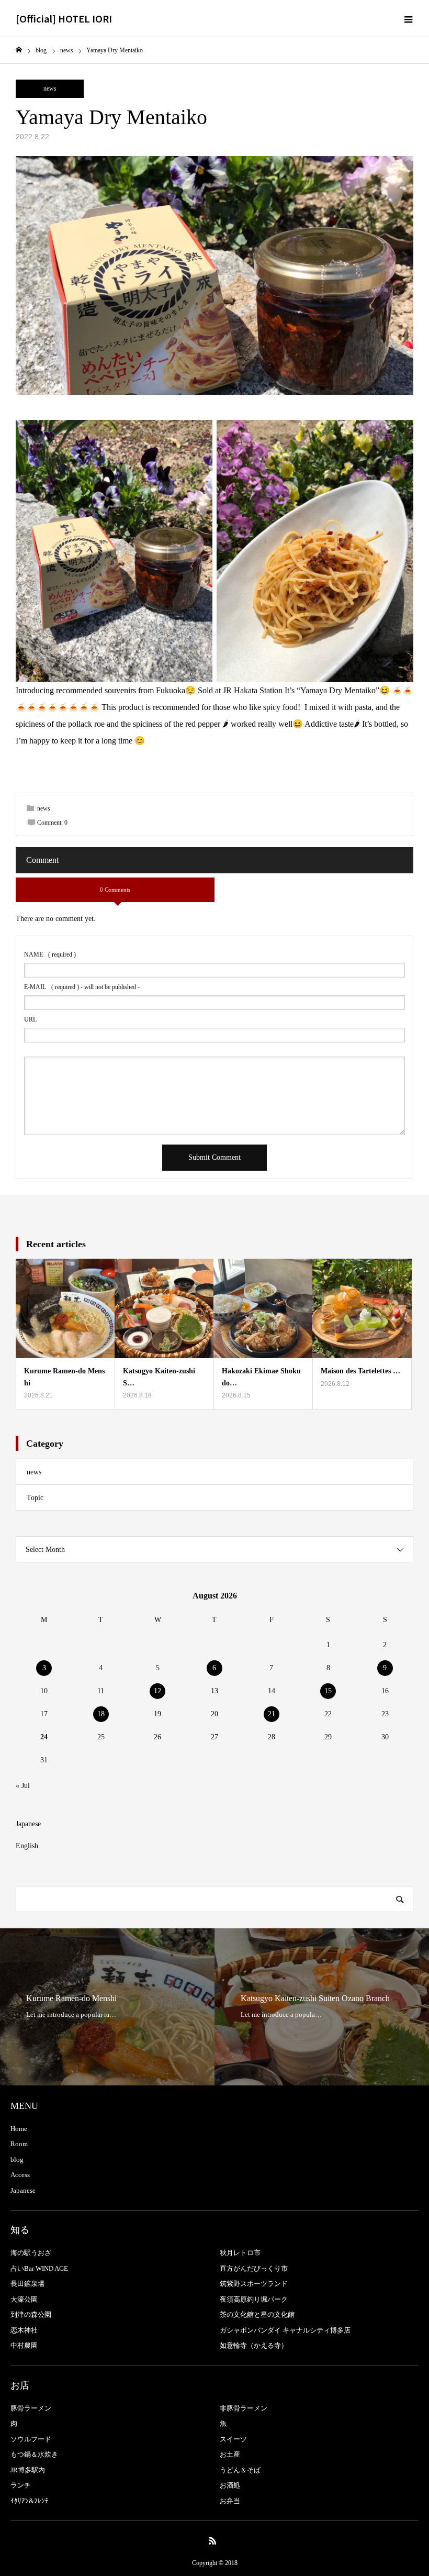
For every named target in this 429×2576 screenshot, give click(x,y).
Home (19, 2129)
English (27, 1846)
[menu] (408, 18)
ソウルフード (31, 2439)
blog (17, 2159)
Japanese (28, 1824)
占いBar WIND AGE (39, 2268)
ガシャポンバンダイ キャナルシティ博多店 (285, 2330)
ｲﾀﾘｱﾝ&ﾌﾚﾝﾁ (30, 2501)
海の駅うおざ (31, 2253)
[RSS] (213, 2540)
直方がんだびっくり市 (254, 2268)
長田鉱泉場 (27, 2284)
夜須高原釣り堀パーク (254, 2299)
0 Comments (115, 890)
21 (272, 1714)
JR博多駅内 (28, 2470)
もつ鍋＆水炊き (34, 2454)
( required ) (50, 954)
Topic (35, 1498)
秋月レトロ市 (240, 2253)
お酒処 (230, 2485)
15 (328, 1691)
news (50, 88)
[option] (107, 2007)
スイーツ (233, 2439)
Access (20, 2175)
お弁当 (230, 2501)
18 (101, 1714)
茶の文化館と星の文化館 (257, 2314)
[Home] (19, 50)
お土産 (230, 2454)
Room (19, 2144)
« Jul (23, 1786)
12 (157, 1691)
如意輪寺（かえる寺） (254, 2345)
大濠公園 (24, 2299)
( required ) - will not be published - (82, 987)
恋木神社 (24, 2330)
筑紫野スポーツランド (254, 2284)
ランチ (21, 2485)
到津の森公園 (31, 2314)
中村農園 (24, 2345)
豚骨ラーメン (31, 2408)
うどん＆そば (240, 2470)
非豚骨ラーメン (244, 2408)
